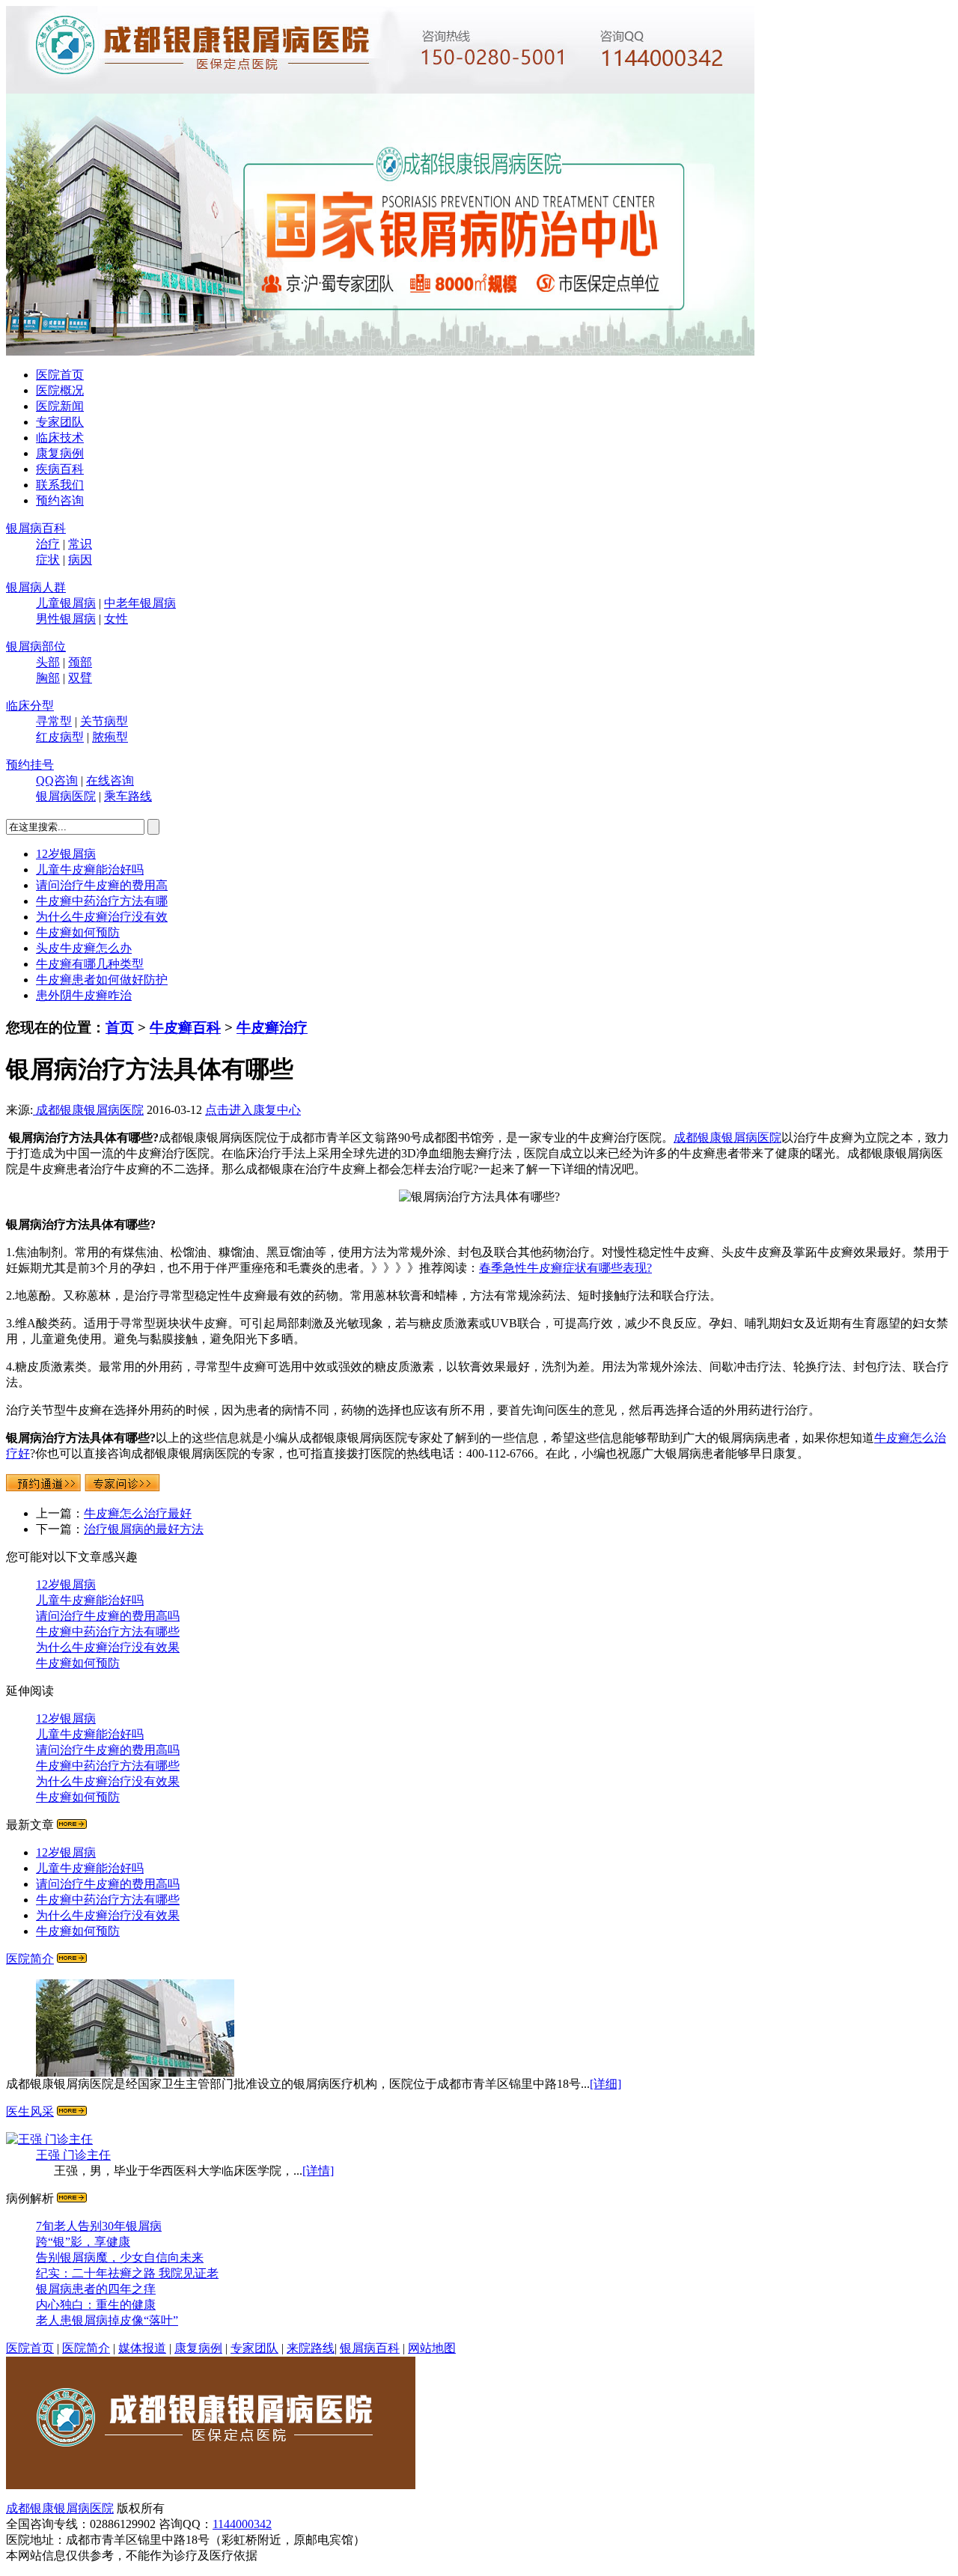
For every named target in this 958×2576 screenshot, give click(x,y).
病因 (80, 560)
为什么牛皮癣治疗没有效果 (108, 1647)
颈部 (80, 662)
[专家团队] (72, 2111)
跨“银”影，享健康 (83, 2242)
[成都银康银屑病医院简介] (72, 1959)
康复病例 (60, 453)
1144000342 (242, 2524)
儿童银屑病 (66, 603)
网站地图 (432, 2348)
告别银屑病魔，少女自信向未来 (120, 2257)
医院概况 (60, 390)
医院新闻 (60, 406)
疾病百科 (60, 469)
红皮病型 (60, 737)
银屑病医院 (66, 796)
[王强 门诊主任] (49, 2139)
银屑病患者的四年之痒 (96, 2289)
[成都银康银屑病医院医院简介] (211, 2485)
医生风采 (30, 2111)
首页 (120, 1027)
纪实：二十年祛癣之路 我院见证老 (127, 2273)
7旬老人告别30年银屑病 (99, 2226)
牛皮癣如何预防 (78, 932)
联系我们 (60, 485)
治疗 (48, 544)
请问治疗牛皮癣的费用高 (102, 885)
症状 (48, 560)
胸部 (48, 678)
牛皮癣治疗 (272, 1027)
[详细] (605, 2084)
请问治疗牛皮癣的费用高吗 (108, 1616)
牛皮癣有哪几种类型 (90, 964)
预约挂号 (30, 765)
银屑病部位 (36, 646)
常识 (80, 544)
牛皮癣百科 (185, 1027)
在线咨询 (110, 780)
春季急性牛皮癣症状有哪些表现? (565, 1268)
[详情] (318, 2171)
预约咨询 (60, 500)
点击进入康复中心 (253, 1110)
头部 (48, 662)
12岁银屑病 (66, 854)
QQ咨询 (57, 780)
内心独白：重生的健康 (96, 2305)
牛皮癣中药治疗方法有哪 (102, 901)
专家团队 (60, 422)
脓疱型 (110, 737)
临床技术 (60, 438)
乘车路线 (128, 796)
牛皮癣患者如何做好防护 (102, 980)
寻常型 (54, 721)
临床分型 (30, 706)
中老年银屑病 (140, 603)
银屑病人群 (36, 587)
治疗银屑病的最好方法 (144, 1529)
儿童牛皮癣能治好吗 (90, 870)
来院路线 (311, 2348)
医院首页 (60, 375)
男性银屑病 (66, 619)
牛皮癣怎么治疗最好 (138, 1513)
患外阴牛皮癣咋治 (84, 995)
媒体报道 (142, 2348)
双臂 (80, 678)
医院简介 (30, 1959)
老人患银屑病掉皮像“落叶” (107, 2320)
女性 (116, 619)
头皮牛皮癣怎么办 (84, 948)
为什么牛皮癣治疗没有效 (102, 917)
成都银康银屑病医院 (88, 1110)
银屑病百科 (36, 528)
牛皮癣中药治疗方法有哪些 (108, 1632)
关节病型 (104, 721)
